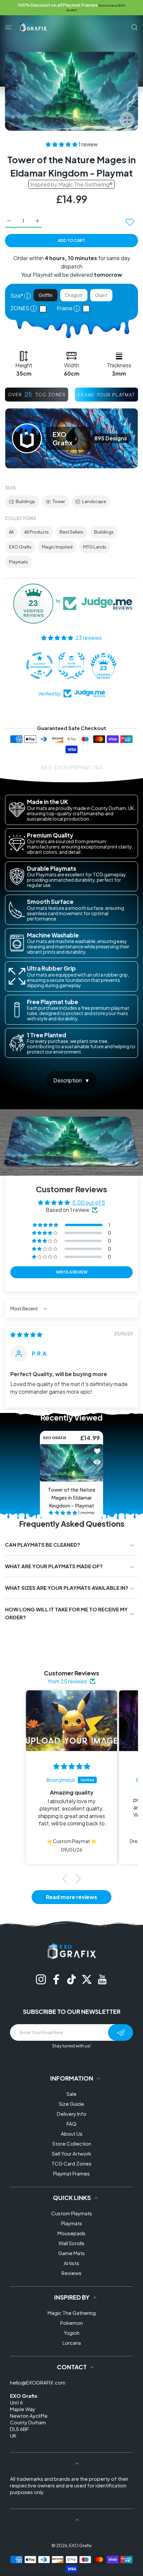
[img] (26, 1334)
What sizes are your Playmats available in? (67, 1588)
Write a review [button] (72, 1272)
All (11, 532)
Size (21, 295)
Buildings (25, 501)
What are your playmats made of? (54, 1566)
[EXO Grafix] (33, 27)
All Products (37, 532)
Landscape (94, 501)
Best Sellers (71, 532)
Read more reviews (71, 1897)
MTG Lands (95, 547)
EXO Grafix (20, 547)
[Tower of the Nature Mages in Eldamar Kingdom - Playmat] (71, 1463)
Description (68, 1080)
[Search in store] (135, 27)
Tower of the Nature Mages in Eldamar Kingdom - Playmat (72, 1497)
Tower (59, 501)
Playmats (18, 562)
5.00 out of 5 (89, 1202)
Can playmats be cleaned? (43, 1545)
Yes (88, 308)
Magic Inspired (57, 547)
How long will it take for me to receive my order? (66, 1613)
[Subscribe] (121, 2032)
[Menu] (8, 27)
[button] (62, 144)
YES (45, 309)
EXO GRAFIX (55, 1438)
